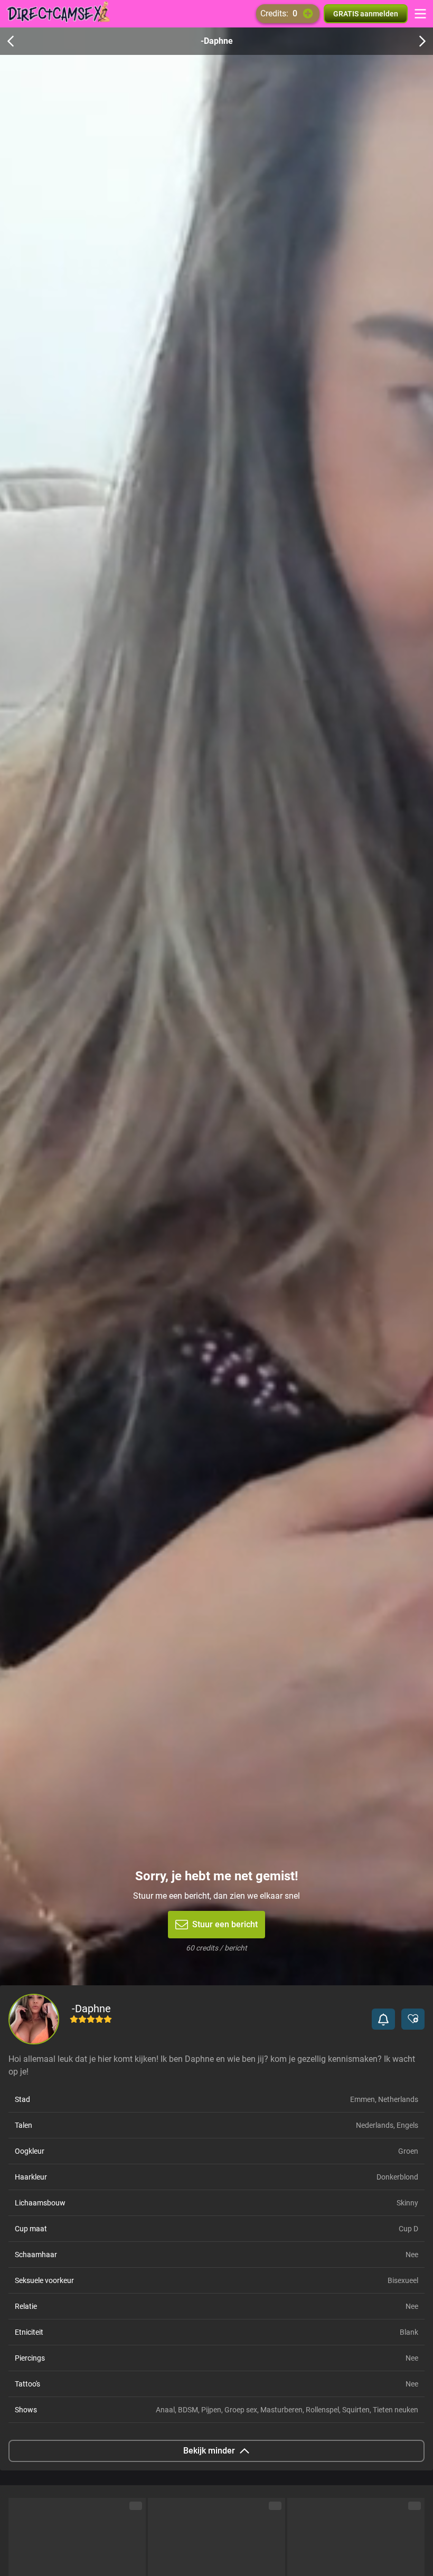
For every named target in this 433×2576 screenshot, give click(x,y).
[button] (383, 2019)
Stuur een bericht (225, 1924)
